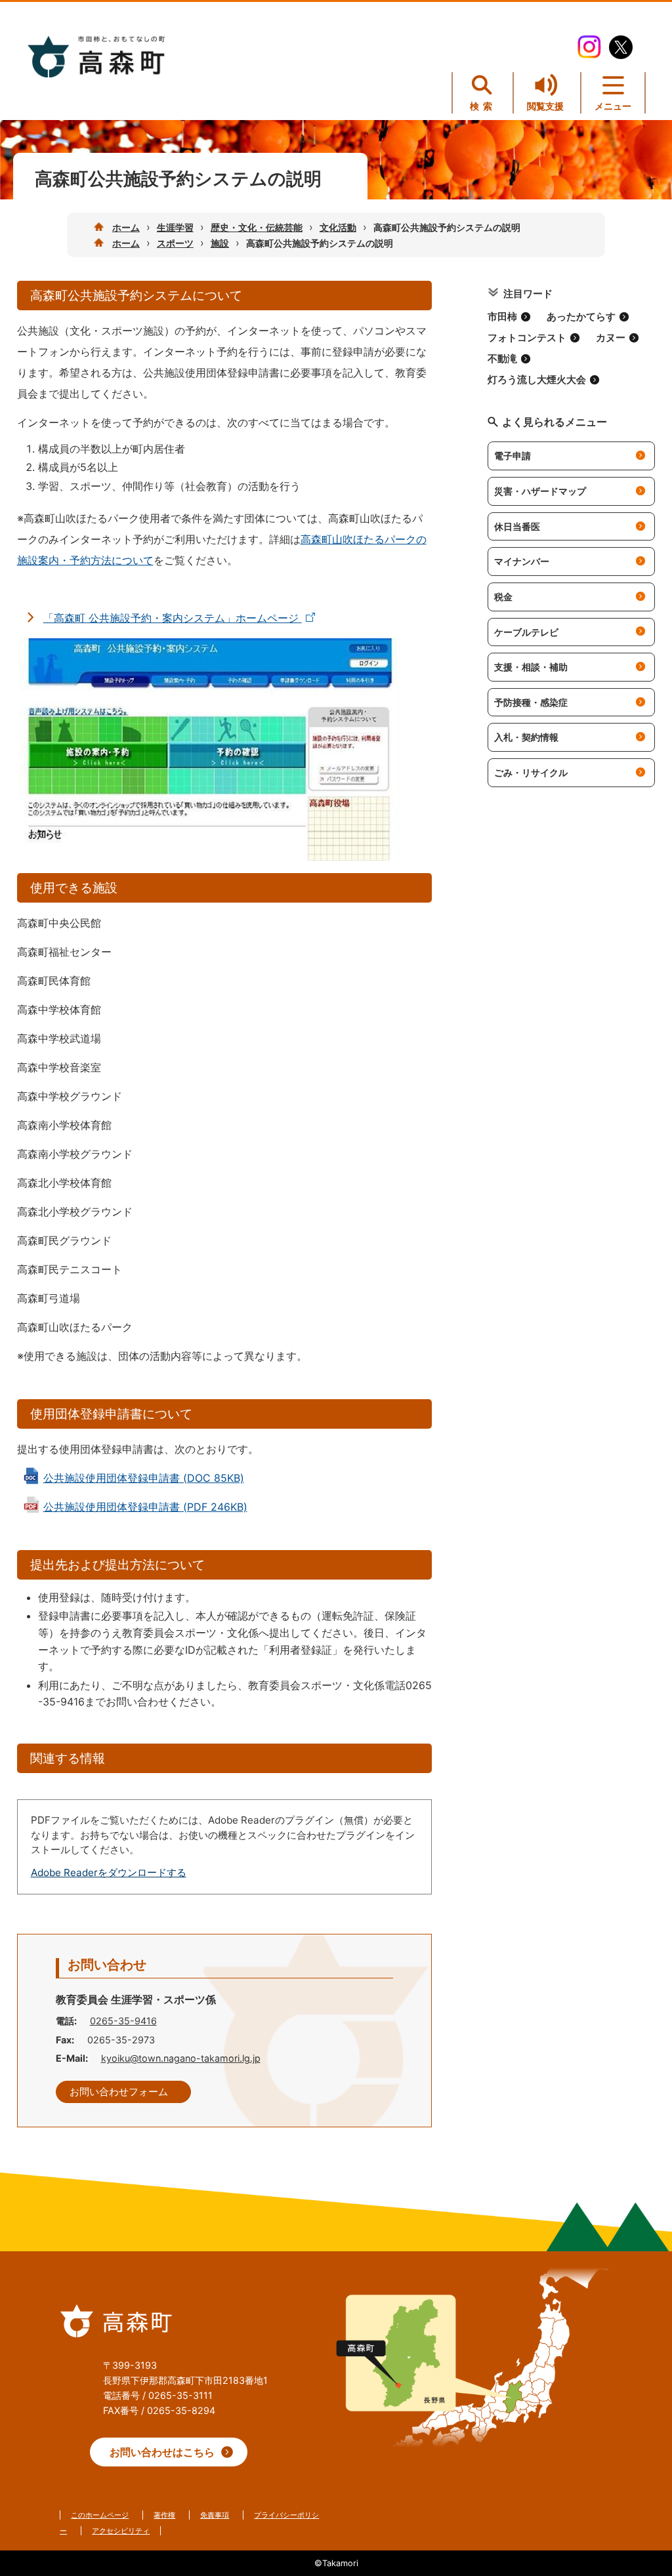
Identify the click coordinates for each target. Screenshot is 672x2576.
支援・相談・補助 (531, 667)
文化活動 (338, 227)
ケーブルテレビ (526, 632)
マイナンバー (522, 561)
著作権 (164, 2515)
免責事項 (215, 2515)
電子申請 (513, 456)
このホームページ (100, 2515)
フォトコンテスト (527, 338)
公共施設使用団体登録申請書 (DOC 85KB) (144, 1478)
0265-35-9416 (123, 2021)
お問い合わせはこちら (162, 2452)
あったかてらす (581, 317)
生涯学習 (175, 227)
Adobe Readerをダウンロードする (109, 1872)
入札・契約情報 (526, 737)
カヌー (611, 338)
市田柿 (502, 317)
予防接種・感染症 (531, 702)
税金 (503, 597)
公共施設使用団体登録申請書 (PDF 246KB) (145, 1507)
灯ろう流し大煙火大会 (537, 380)
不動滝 (502, 359)
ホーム (126, 227)
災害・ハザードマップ (540, 491)
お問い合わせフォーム (119, 2092)
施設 (220, 243)
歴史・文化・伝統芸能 (257, 227)
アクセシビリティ (121, 2531)
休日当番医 (517, 526)
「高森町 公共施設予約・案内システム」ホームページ (173, 618)
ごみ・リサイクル (531, 772)
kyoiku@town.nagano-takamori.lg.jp (181, 2058)
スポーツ (175, 243)
